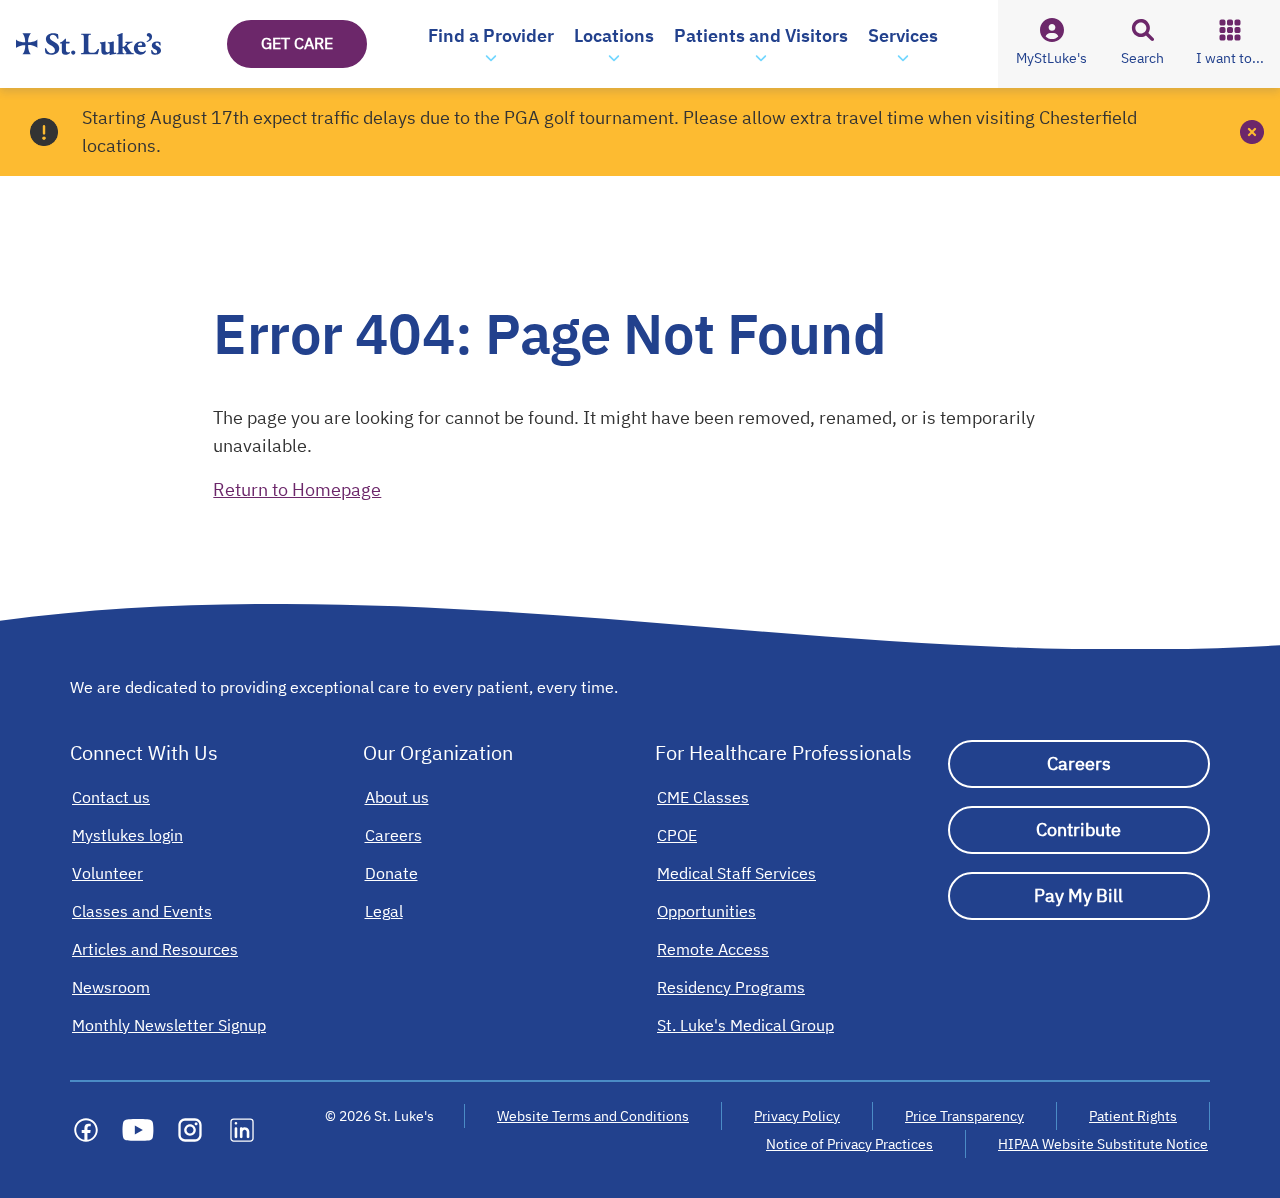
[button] (491, 44)
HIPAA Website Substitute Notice (1104, 1144)
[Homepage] (88, 44)
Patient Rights (1133, 1116)
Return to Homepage (297, 489)
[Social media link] (86, 1130)
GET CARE (297, 43)
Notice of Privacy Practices (849, 1144)
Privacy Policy (797, 1116)
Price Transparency (964, 1116)
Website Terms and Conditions (593, 1116)
